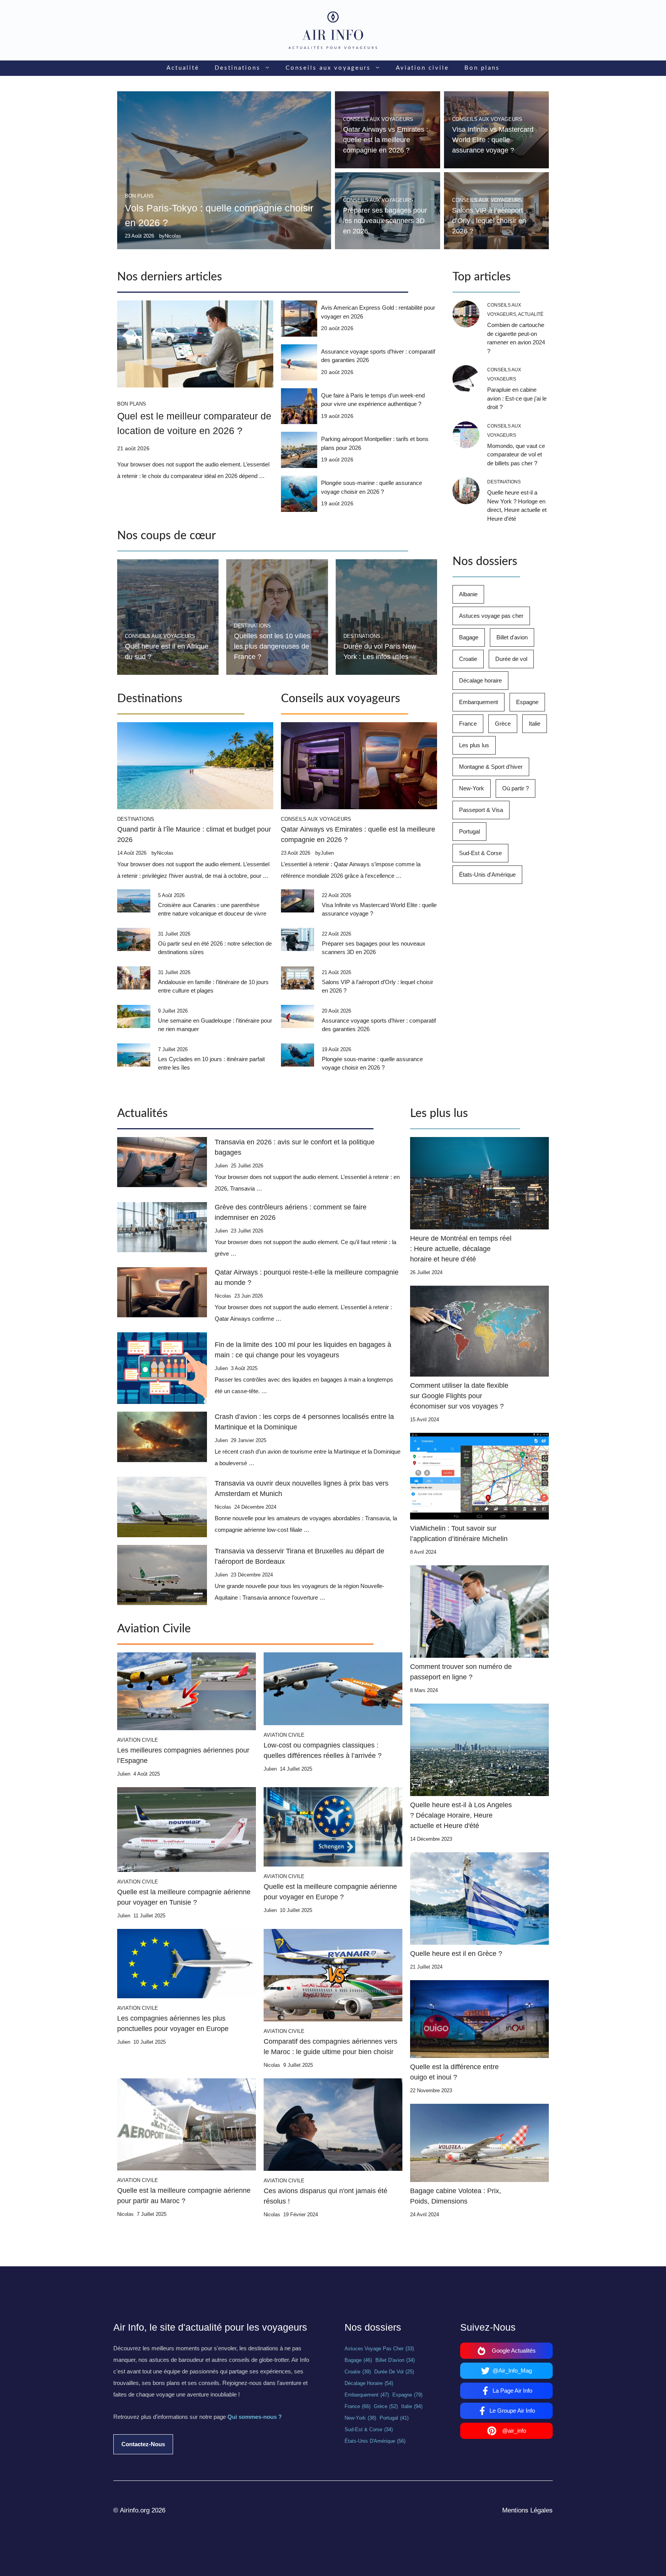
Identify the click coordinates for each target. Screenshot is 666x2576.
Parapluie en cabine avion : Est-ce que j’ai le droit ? (517, 398)
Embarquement (478, 702)
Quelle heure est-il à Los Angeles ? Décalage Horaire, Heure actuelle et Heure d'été (461, 1815)
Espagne (527, 702)
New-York (472, 788)
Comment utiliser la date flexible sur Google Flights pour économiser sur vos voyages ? (459, 1396)
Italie (535, 724)
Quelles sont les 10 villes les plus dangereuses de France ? (272, 646)
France (468, 724)
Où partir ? (515, 788)
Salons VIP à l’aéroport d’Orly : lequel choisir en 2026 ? (489, 221)
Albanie (468, 594)
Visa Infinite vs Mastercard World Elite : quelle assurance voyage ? (493, 140)
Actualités (142, 1114)
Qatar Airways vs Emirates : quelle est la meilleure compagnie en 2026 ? (386, 140)
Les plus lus (474, 745)
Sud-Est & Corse (480, 853)
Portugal (469, 831)
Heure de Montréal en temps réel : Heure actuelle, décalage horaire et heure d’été (461, 1249)
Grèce (503, 724)
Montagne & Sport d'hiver (491, 767)
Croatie (468, 659)
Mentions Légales (527, 2510)
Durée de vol (511, 659)
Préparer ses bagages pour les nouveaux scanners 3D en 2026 (385, 221)
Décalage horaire (480, 680)
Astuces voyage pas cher (491, 616)
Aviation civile (422, 68)
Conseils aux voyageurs (328, 68)
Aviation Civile (154, 1629)
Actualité (183, 68)
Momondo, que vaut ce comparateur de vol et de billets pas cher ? (516, 454)
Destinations (238, 68)
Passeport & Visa (481, 810)
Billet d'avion (512, 637)
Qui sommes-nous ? (255, 2417)
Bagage (469, 637)
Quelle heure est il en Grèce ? (456, 1954)
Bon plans (482, 68)
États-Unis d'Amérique (487, 875)
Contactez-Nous (143, 2444)
